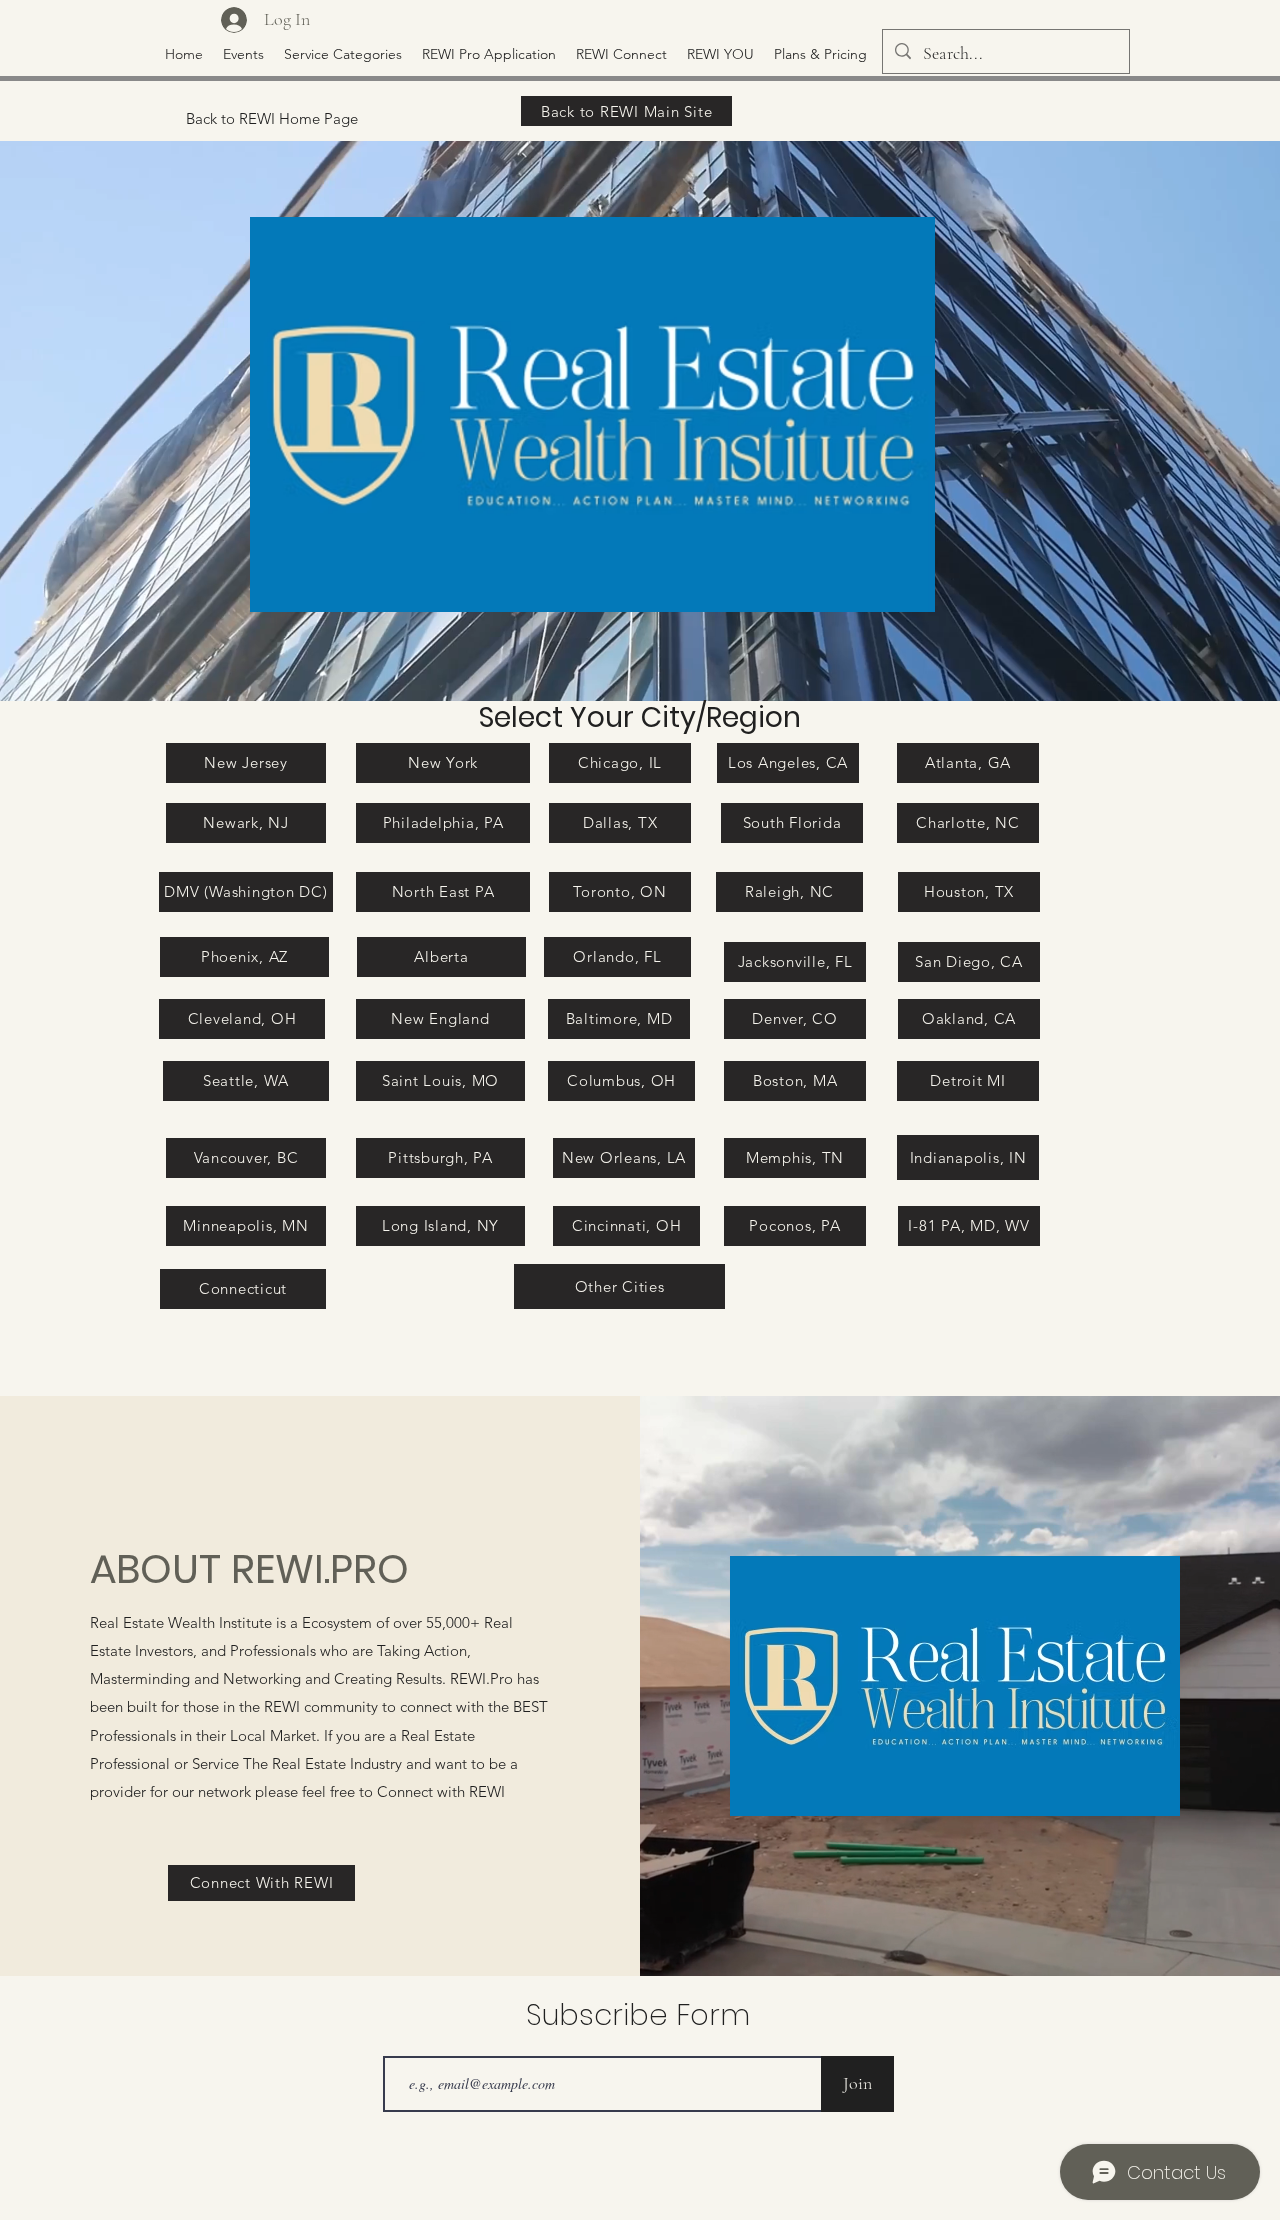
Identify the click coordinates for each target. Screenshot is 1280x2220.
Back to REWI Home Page (272, 118)
